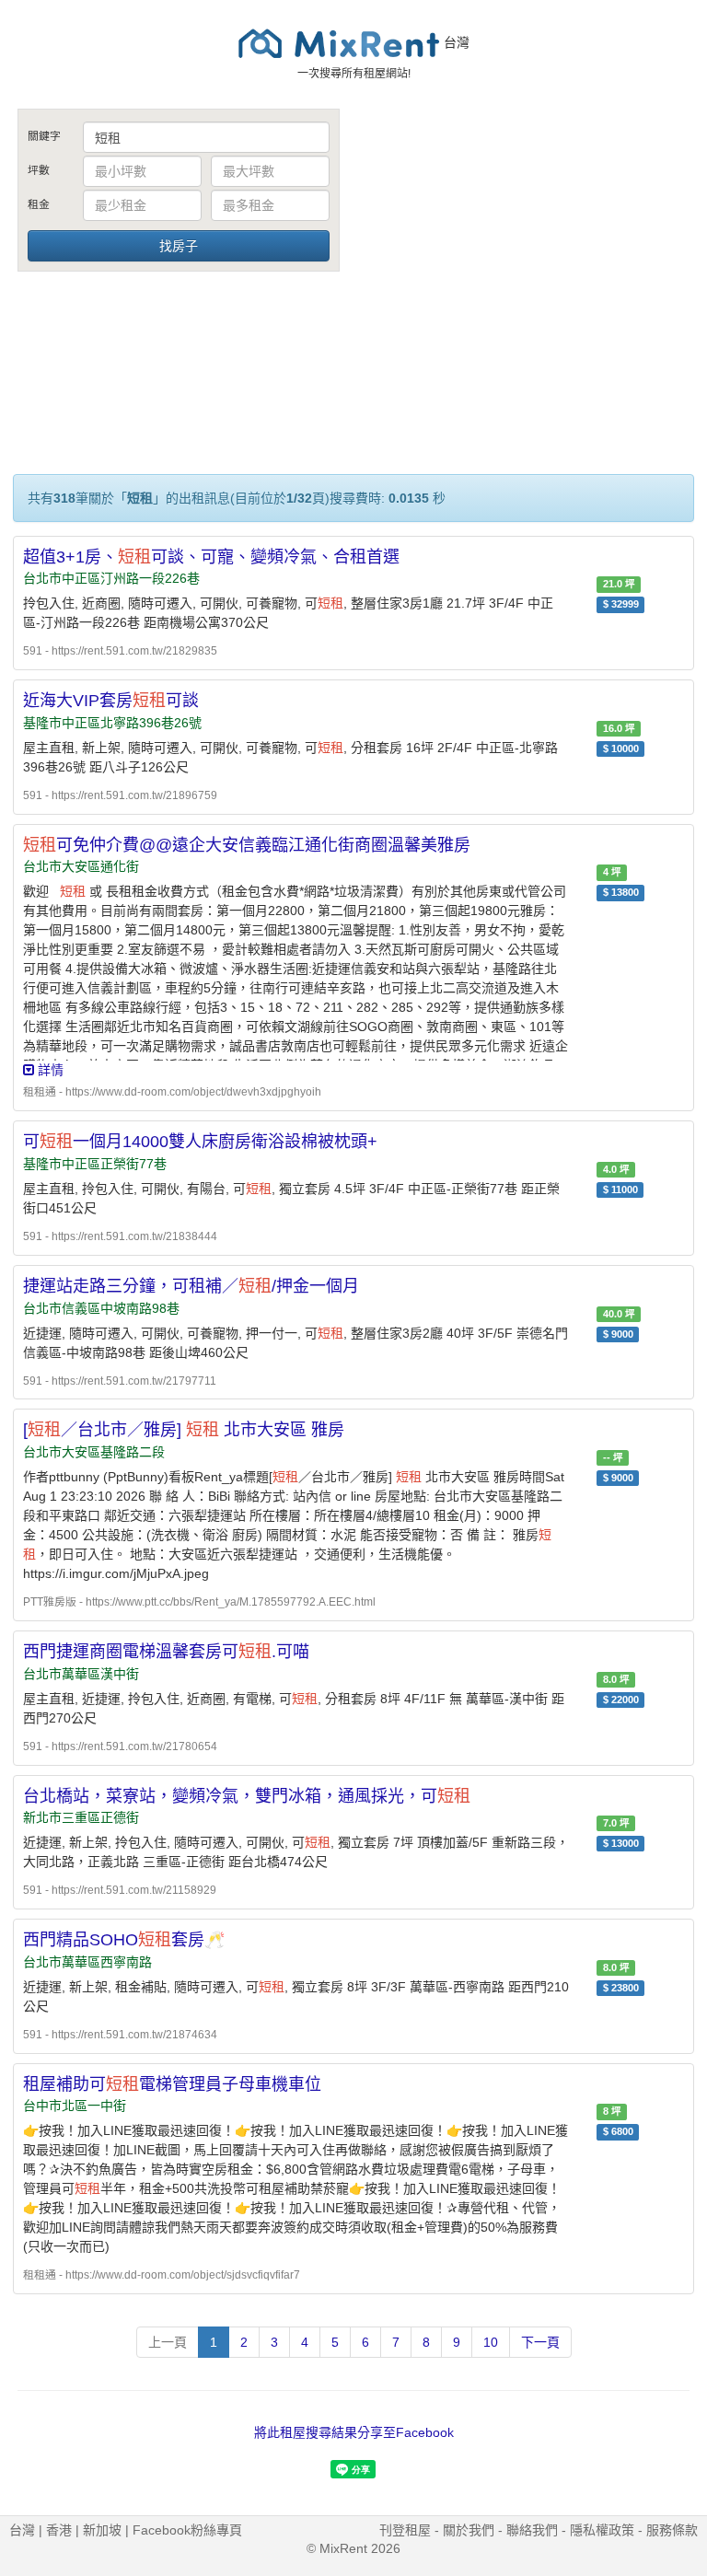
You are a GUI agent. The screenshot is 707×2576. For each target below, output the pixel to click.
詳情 (49, 1070)
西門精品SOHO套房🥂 (124, 1940)
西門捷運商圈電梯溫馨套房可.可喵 (166, 1652)
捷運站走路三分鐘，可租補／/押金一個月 (191, 1286)
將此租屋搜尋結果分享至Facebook (354, 2432)
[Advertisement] (528, 247)
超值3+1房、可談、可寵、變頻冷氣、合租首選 (211, 557)
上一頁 (168, 2342)
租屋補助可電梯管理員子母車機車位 (172, 2084)
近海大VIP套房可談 (111, 701)
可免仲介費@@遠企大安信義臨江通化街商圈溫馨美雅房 (247, 845)
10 (491, 2342)
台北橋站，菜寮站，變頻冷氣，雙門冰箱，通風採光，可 (247, 1796)
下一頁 (540, 2342)
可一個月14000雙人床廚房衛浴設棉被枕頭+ (200, 1142)
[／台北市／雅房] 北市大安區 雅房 (184, 1430)
